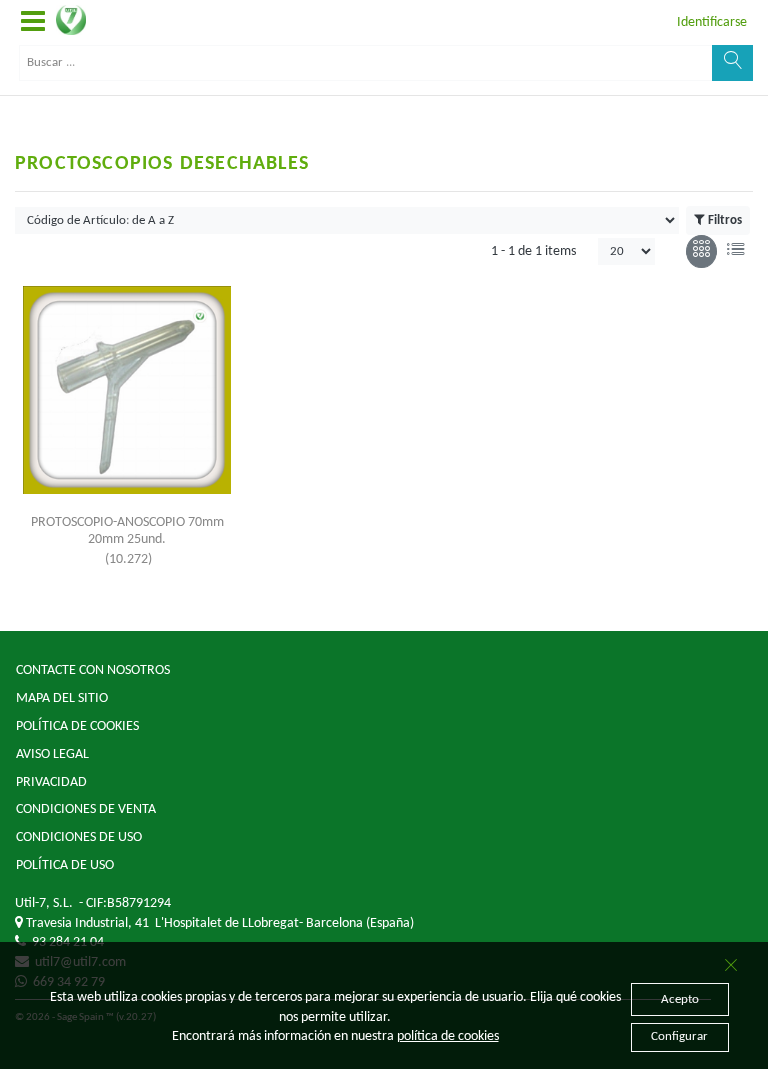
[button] (33, 22)
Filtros (725, 220)
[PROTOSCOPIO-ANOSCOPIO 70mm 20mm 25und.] (127, 390)
